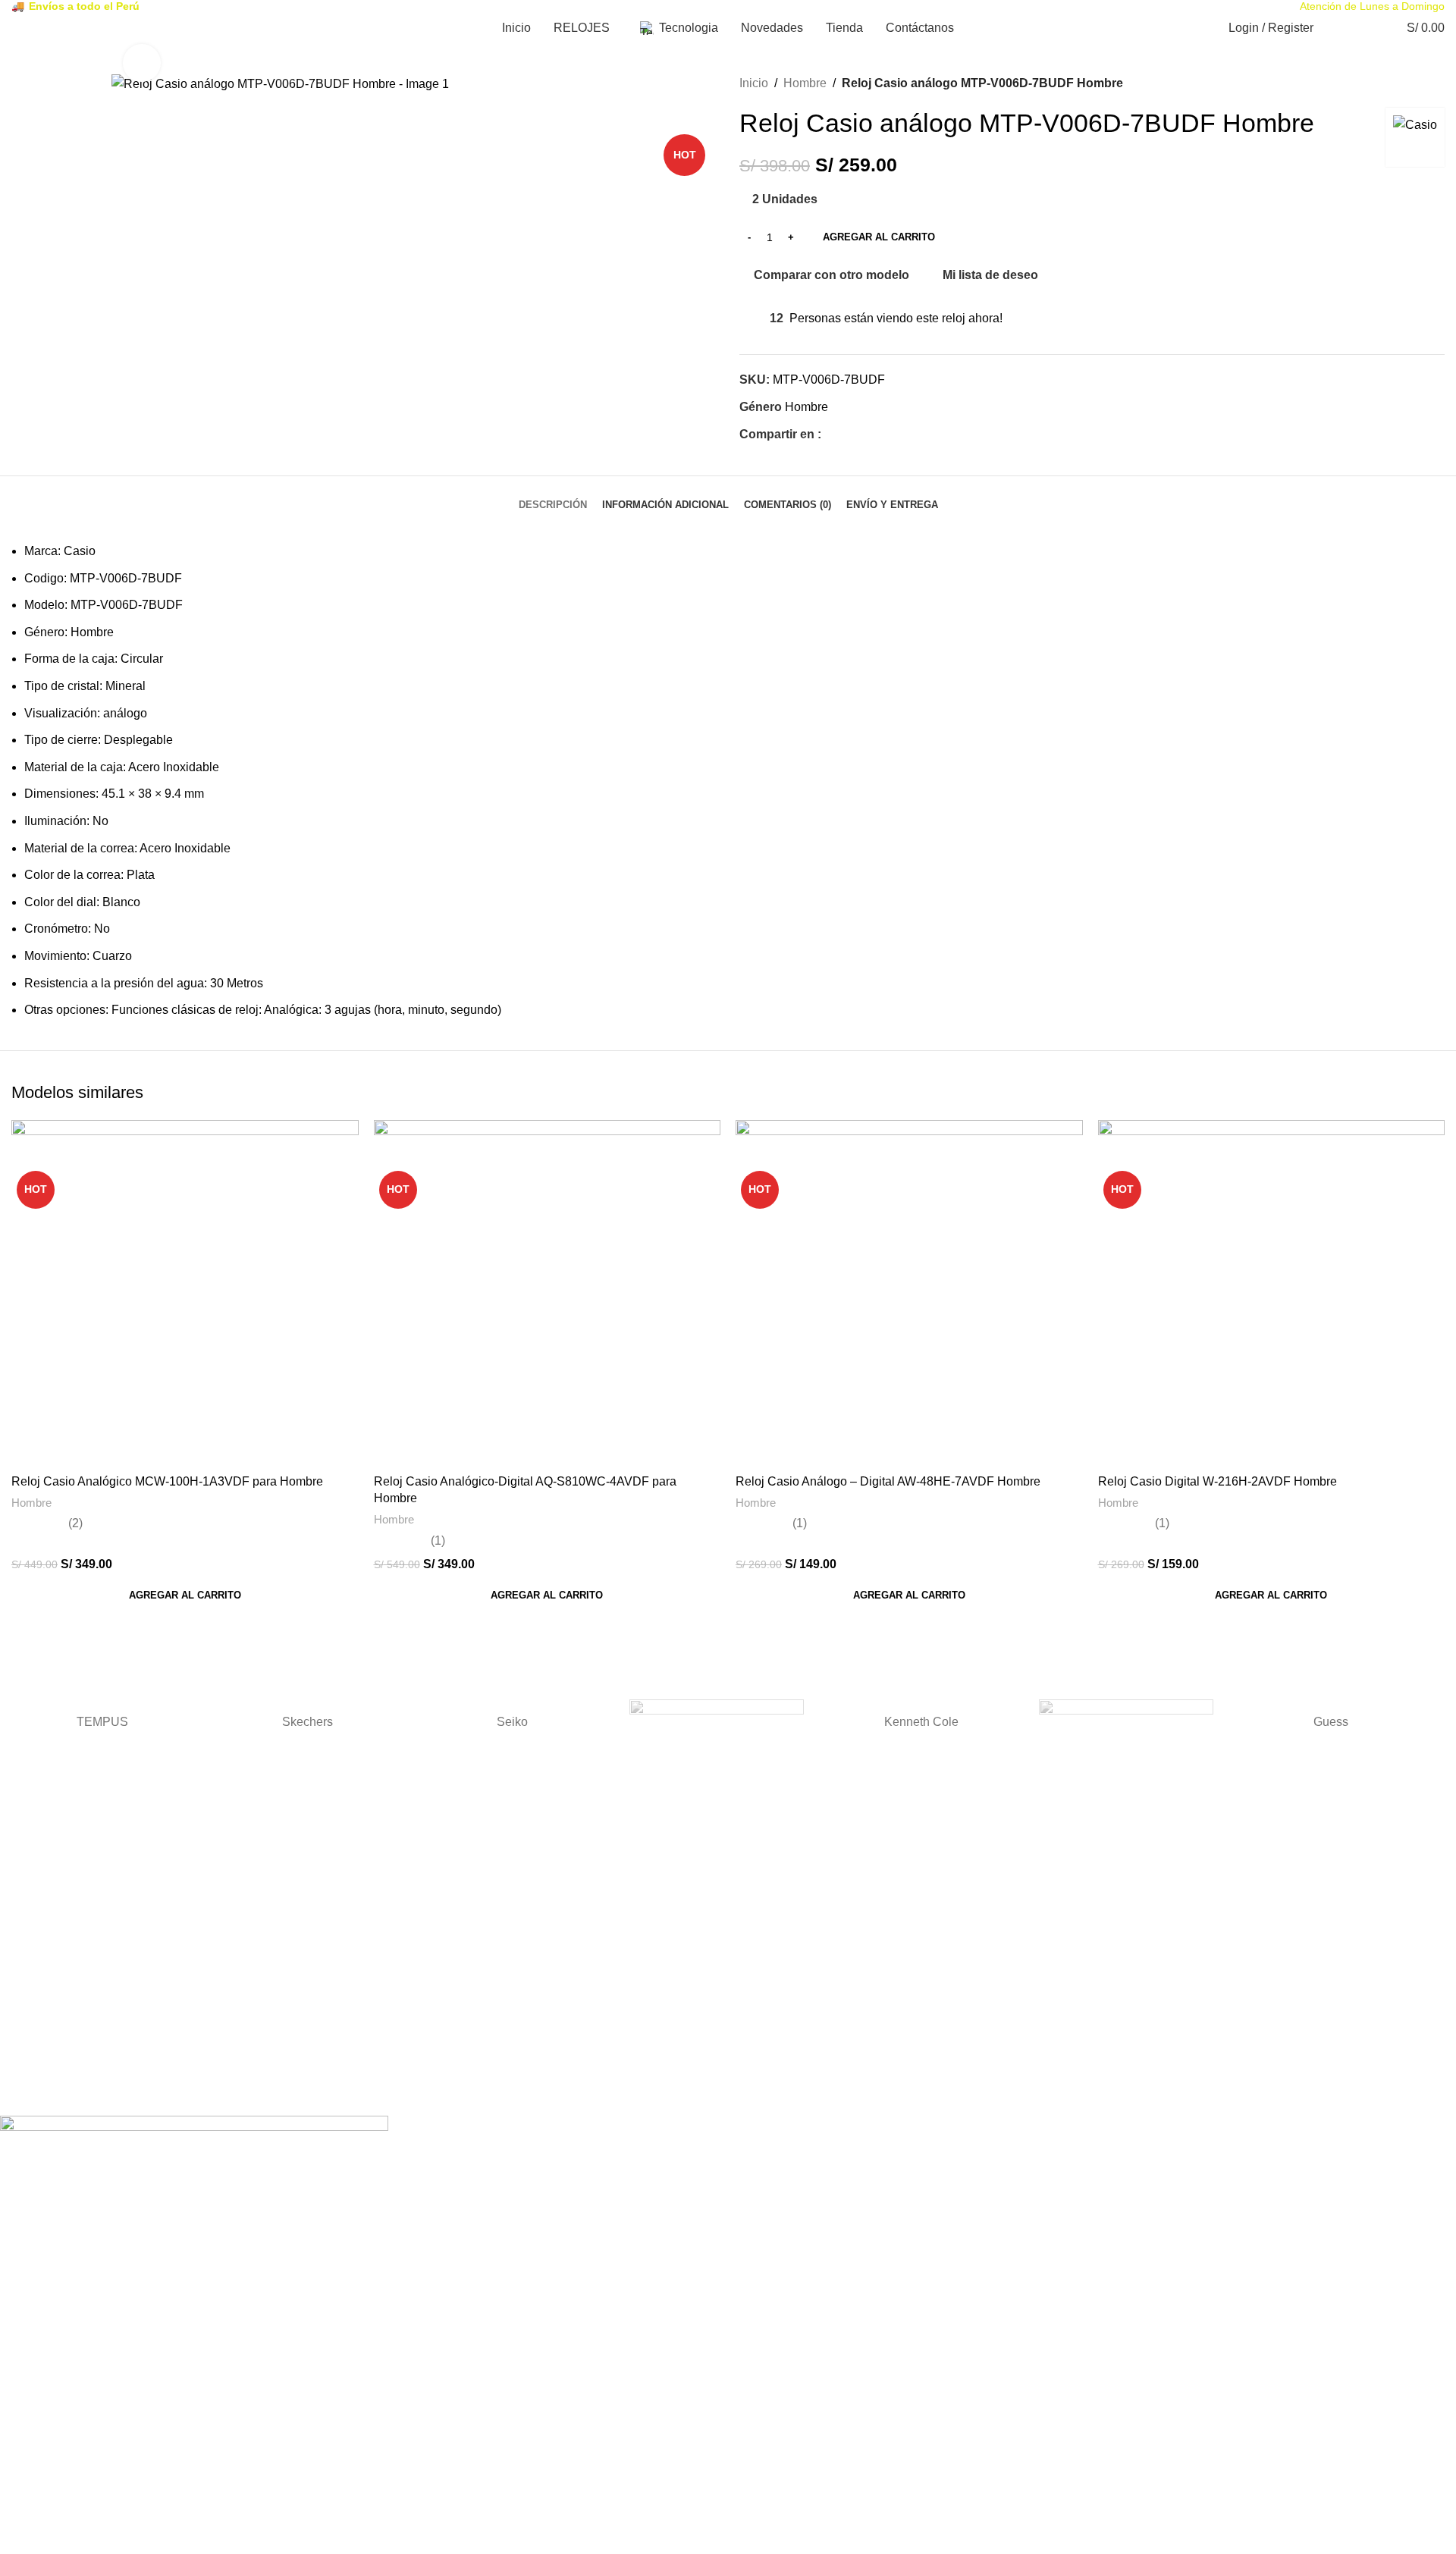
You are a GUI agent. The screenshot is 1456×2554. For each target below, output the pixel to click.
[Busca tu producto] (1335, 28)
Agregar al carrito (879, 237)
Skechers (308, 1722)
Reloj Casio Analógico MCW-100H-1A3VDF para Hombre (167, 1481)
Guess (1331, 1722)
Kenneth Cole (921, 1722)
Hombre (805, 83)
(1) (438, 1541)
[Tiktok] (101, 2091)
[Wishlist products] (1362, 28)
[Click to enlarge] (142, 63)
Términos (23, 1906)
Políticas (20, 1966)
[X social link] (847, 435)
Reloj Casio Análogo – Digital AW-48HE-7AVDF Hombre (888, 1481)
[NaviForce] (717, 1722)
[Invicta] (1126, 1722)
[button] (185, 1595)
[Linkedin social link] (882, 435)
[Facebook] (19, 2091)
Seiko (512, 1722)
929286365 (27, 2025)
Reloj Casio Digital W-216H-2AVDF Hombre (1218, 1481)
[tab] (553, 497)
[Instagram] (60, 2091)
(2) (75, 1523)
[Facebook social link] (830, 435)
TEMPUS (102, 1722)
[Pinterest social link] (865, 435)
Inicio (754, 83)
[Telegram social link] (900, 435)
